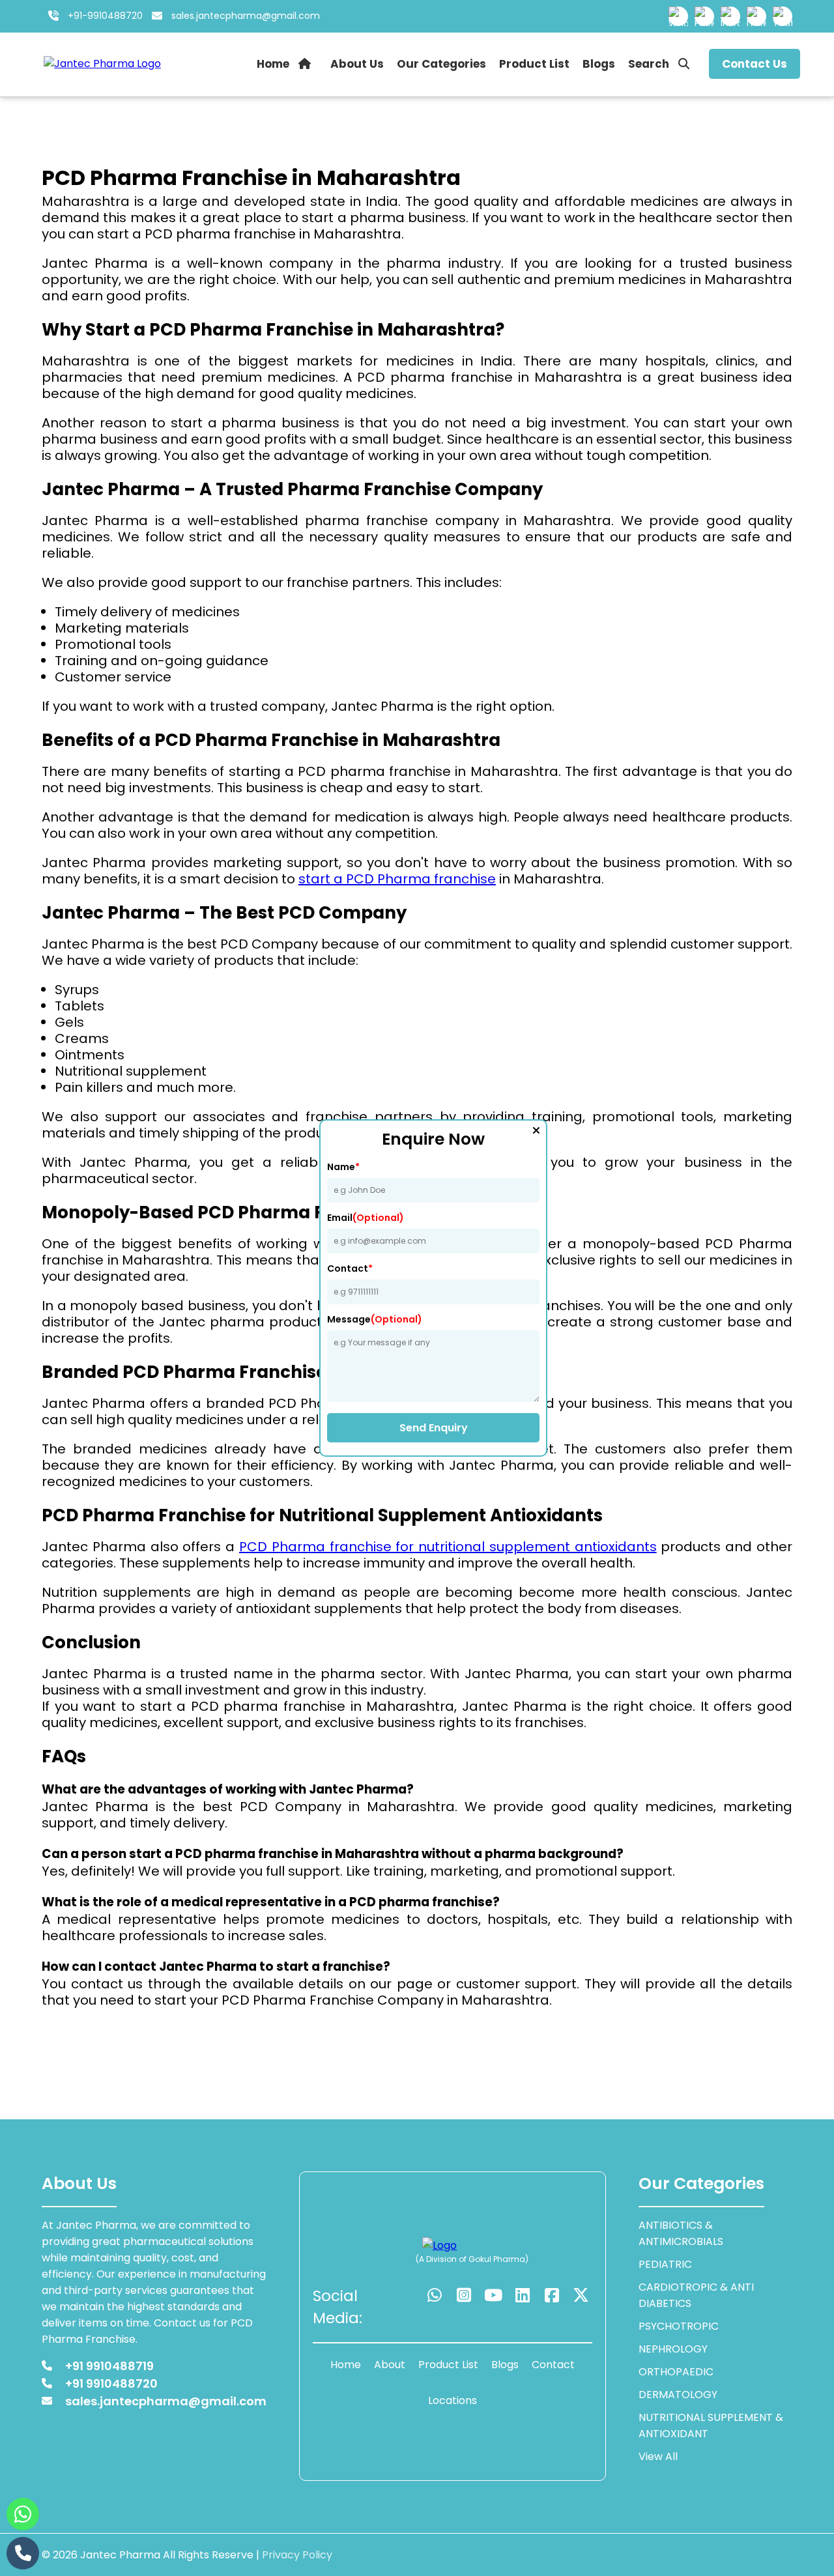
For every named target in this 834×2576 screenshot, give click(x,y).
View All (658, 2456)
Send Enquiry (434, 1428)
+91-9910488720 (104, 16)
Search (650, 64)
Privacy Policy (297, 2555)
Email (366, 1218)
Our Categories (441, 64)
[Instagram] (730, 16)
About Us (357, 64)
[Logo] (453, 2245)
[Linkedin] (756, 16)
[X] (581, 2296)
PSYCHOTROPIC (679, 2326)
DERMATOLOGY (678, 2395)
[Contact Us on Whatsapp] (23, 2514)
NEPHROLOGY (673, 2349)
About (390, 2365)
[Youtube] (783, 16)
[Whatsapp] (678, 16)
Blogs (599, 64)
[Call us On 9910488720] (23, 2553)
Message (375, 1319)
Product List (534, 64)
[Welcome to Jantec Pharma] (102, 64)
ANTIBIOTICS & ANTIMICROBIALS (681, 2233)
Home (274, 64)
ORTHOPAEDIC (676, 2372)
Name (343, 1167)
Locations (453, 2400)
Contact (350, 1268)
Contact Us (755, 64)
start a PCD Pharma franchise (397, 879)
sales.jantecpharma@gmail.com (246, 16)
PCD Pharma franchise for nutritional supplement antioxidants (448, 1547)
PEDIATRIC (665, 2264)
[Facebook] (704, 16)
